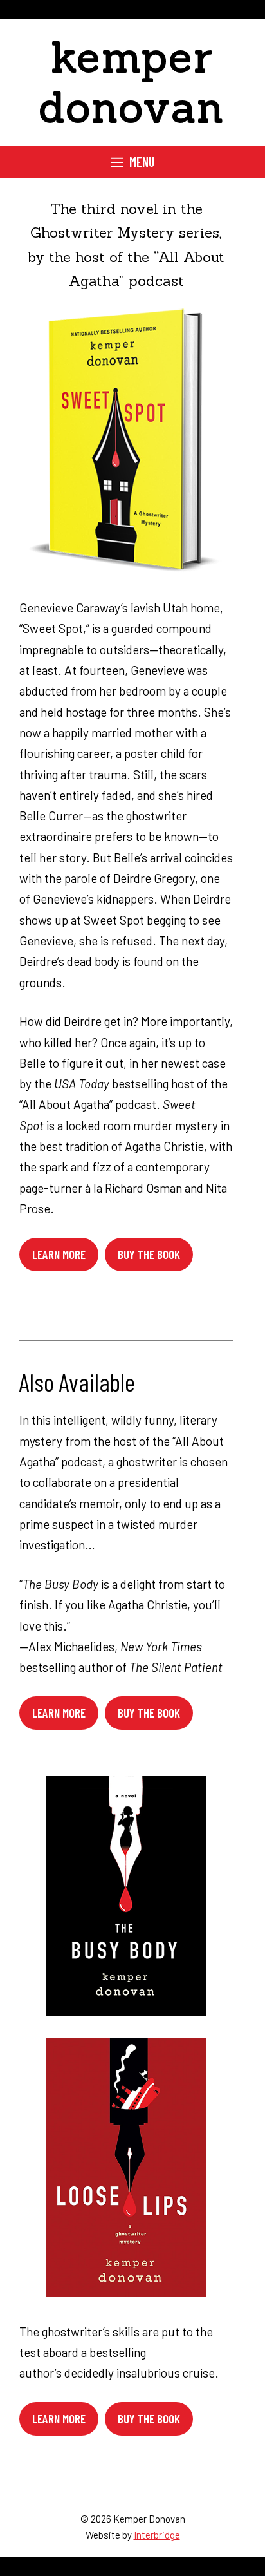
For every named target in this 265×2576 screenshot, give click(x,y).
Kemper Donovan (132, 82)
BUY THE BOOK (149, 1713)
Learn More (59, 1254)
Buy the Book (149, 1254)
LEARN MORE (59, 1713)
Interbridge (157, 2535)
